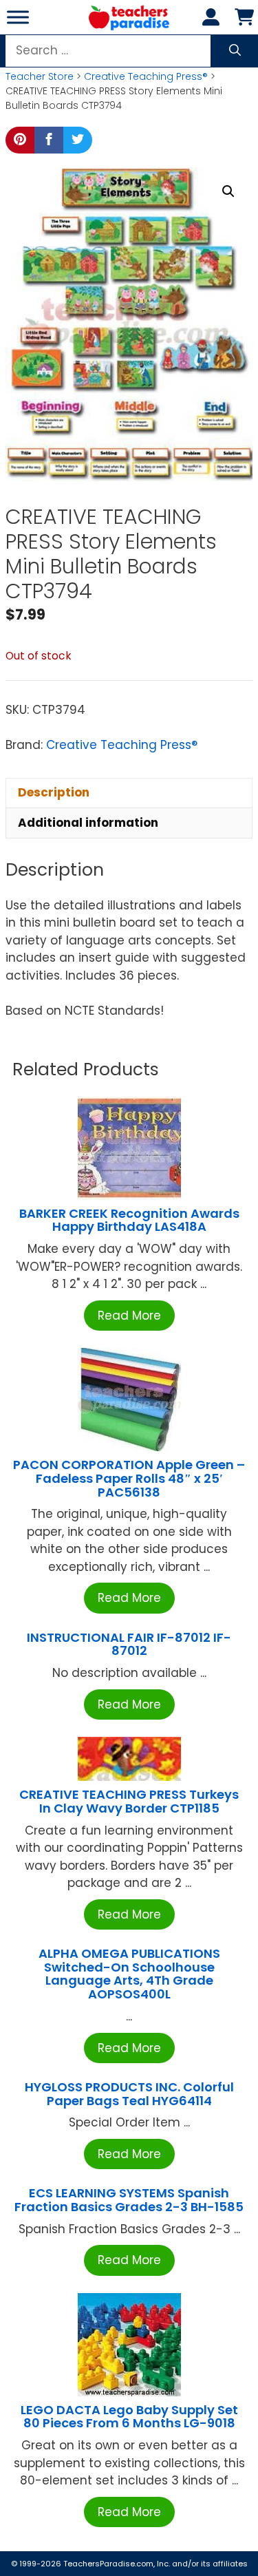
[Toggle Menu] (18, 17)
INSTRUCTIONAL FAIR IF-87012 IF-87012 (129, 1644)
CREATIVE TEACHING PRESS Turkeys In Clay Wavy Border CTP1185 (129, 1801)
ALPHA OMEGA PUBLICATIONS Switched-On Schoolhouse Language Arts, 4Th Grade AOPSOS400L (129, 1974)
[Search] (235, 51)
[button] (228, 191)
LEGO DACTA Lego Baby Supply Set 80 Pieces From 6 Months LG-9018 (129, 2417)
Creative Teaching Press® (146, 76)
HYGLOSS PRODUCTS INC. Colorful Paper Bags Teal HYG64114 (129, 2094)
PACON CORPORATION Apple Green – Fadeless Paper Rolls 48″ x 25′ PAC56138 (129, 1478)
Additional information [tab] (88, 823)
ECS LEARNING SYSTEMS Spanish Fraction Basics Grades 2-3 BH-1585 (129, 2200)
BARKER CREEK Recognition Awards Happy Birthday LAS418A (129, 1220)
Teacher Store (40, 76)
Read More (129, 1316)
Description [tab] (54, 792)
